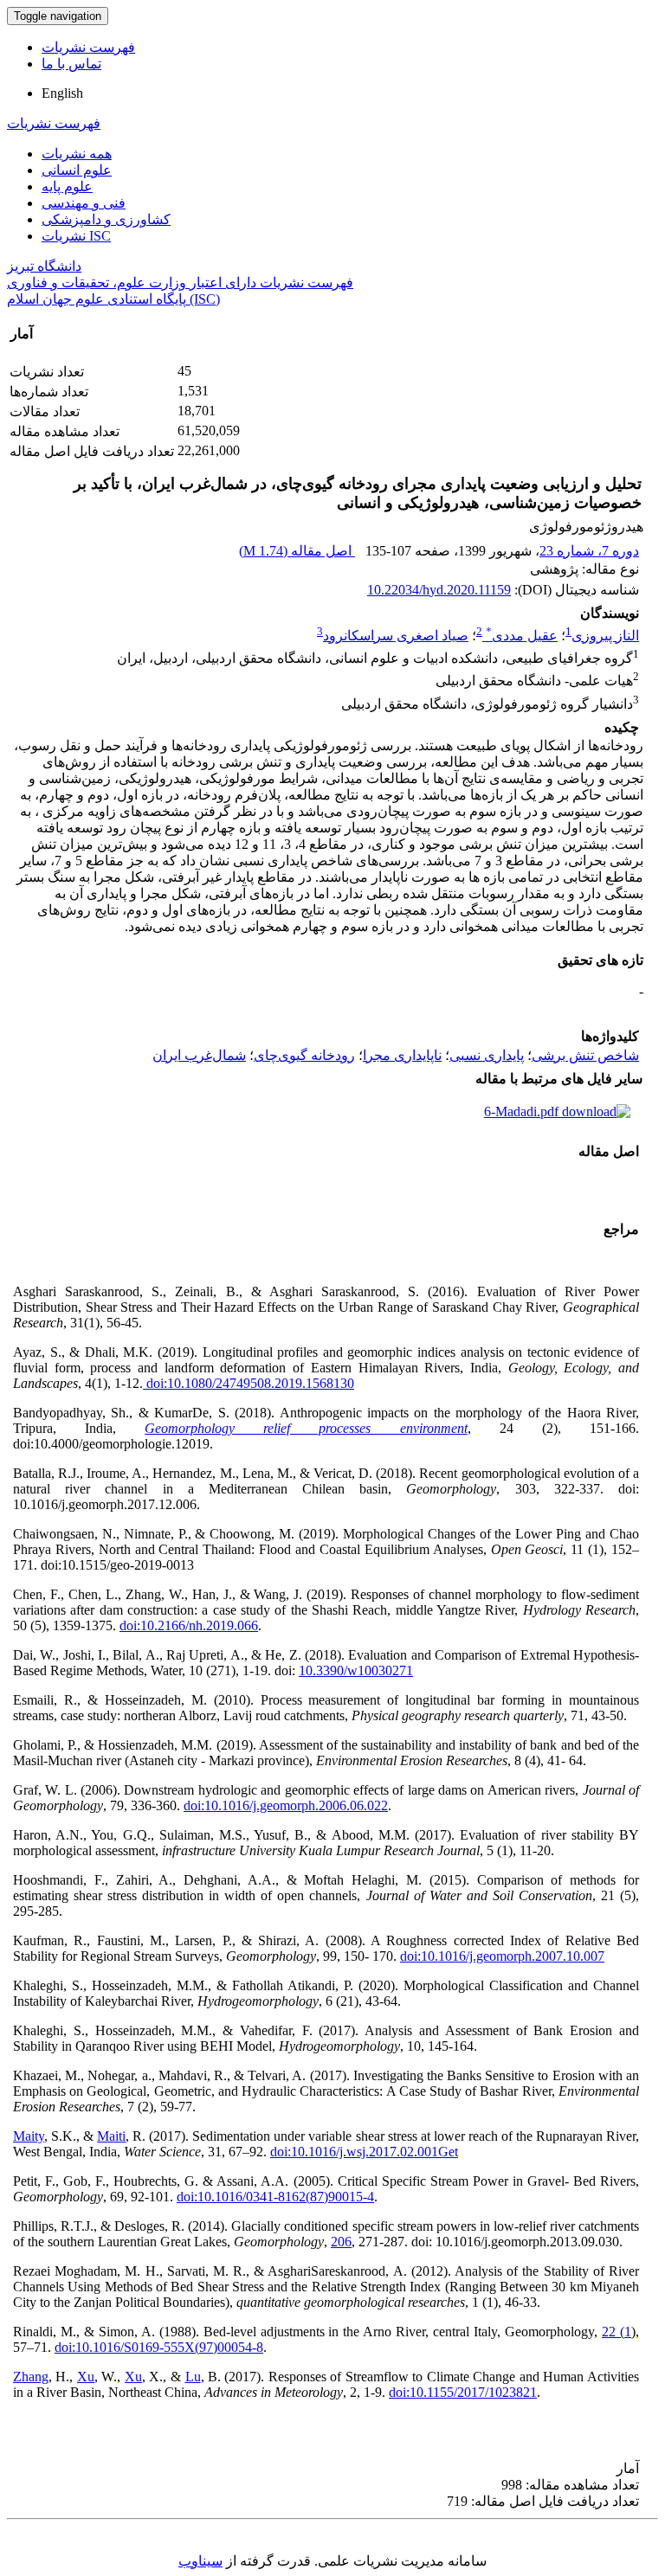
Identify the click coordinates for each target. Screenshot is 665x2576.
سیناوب (200, 2561)
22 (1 (617, 2332)
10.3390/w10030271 (356, 1670)
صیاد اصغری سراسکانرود (396, 636)
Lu (193, 2377)
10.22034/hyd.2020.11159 (439, 590)
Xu (86, 2377)
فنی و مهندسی (84, 203)
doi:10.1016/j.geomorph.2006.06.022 (286, 1805)
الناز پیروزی (605, 636)
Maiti (111, 2136)
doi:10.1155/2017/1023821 (463, 2392)
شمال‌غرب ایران (199, 1055)
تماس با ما (71, 64)
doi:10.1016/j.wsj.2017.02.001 (354, 2152)
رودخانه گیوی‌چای (304, 1055)
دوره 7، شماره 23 (589, 551)
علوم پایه (67, 186)
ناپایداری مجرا (402, 1055)
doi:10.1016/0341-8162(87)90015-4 (275, 2197)
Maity (29, 2136)
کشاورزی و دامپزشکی (106, 219)
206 (341, 2242)
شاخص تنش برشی (585, 1055)
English (62, 93)
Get (448, 2152)
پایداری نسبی (487, 1055)
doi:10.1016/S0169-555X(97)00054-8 (159, 2347)
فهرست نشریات (88, 47)
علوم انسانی (77, 170)
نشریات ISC (76, 236)
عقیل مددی (522, 636)
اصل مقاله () (297, 551)
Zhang (31, 2377)
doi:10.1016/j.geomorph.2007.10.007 (502, 1956)
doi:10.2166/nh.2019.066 (189, 1625)
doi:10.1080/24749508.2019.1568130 (249, 1383)
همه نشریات (77, 154)
